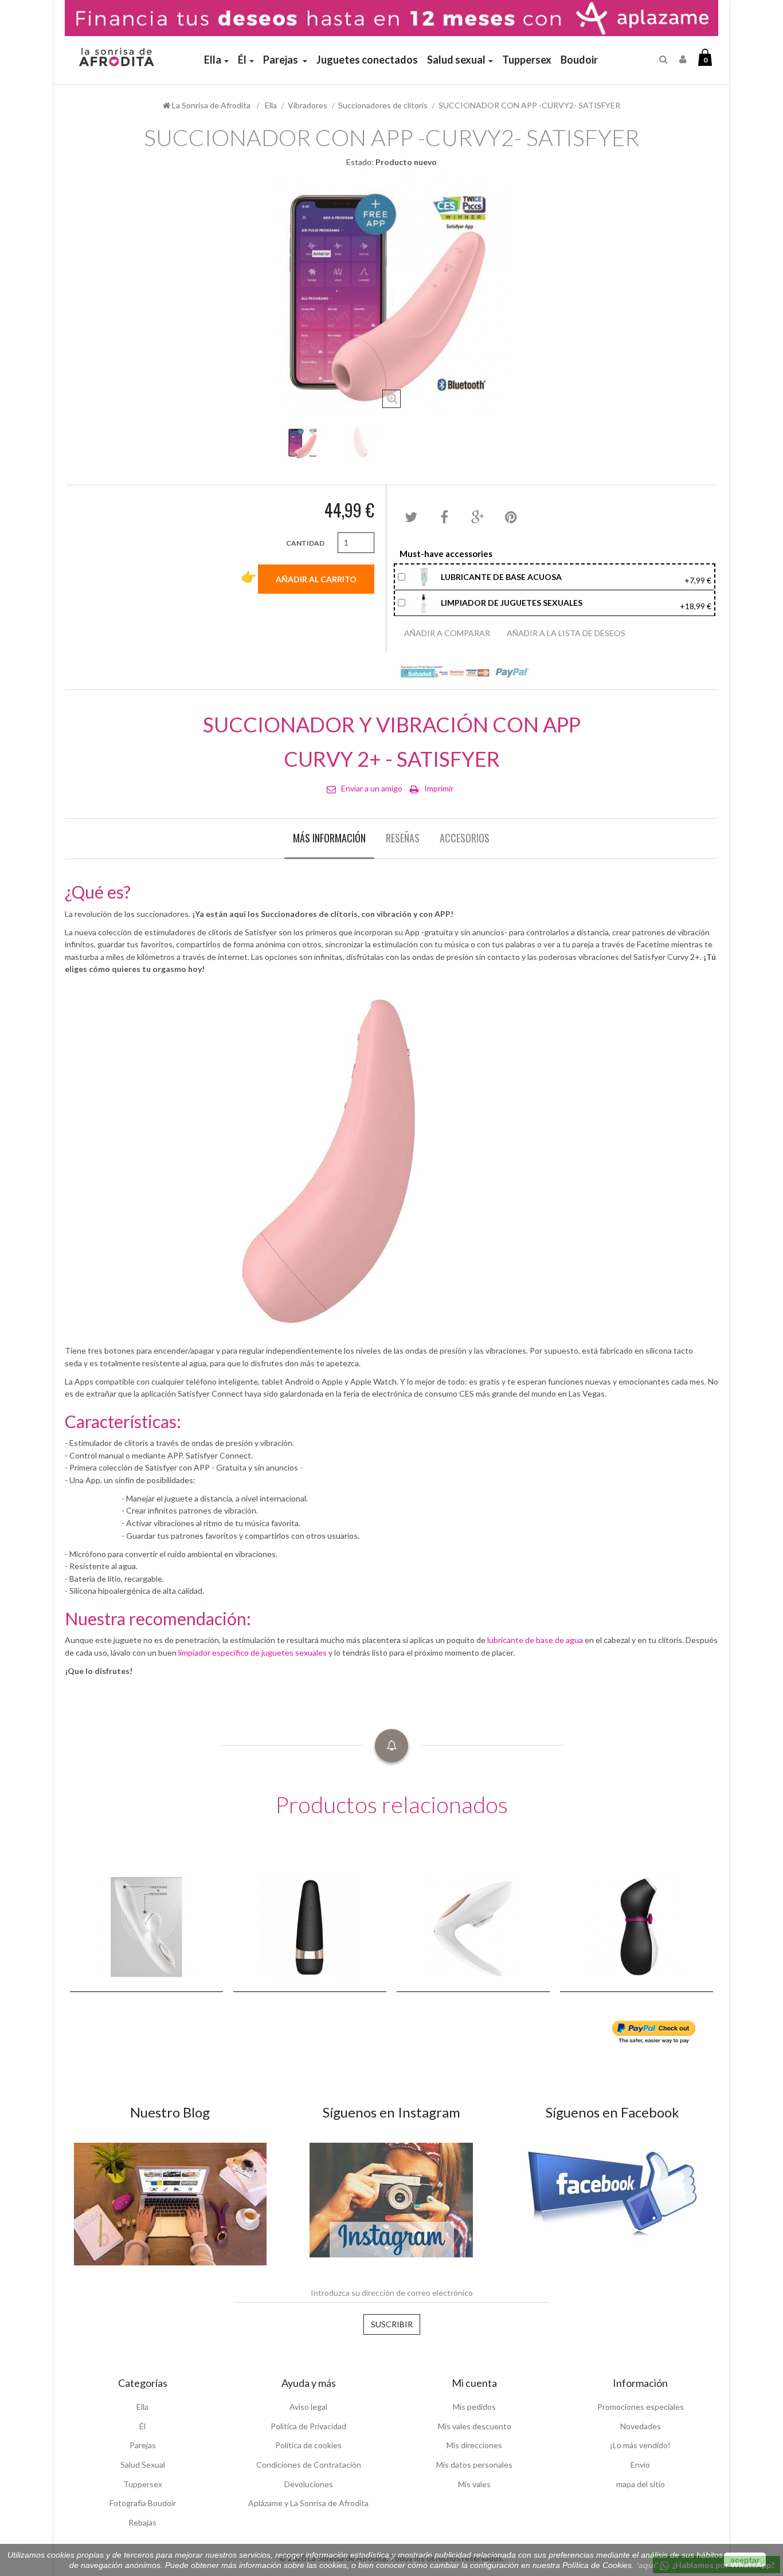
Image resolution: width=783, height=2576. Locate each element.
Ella (142, 2407)
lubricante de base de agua (535, 1640)
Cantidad (305, 543)
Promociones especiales (641, 2407)
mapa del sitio (641, 2484)
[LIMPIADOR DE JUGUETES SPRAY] (425, 601)
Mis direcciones (474, 2445)
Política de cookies (308, 2445)
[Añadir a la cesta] (162, 1958)
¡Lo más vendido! (640, 2445)
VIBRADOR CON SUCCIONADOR (233, 1940)
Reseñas (403, 838)
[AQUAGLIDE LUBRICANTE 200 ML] (425, 576)
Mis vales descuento (475, 2426)
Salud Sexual (143, 2465)
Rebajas (142, 2522)
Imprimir (439, 788)
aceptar (745, 2560)
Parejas (143, 2445)
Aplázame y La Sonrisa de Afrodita (308, 2503)
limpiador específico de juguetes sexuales (252, 1652)
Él (142, 2426)
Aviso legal (308, 2407)
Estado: (360, 162)
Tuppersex (143, 2484)
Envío (640, 2465)
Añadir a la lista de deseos (566, 633)
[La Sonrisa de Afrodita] (115, 52)
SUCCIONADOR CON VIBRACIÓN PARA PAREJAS (569, 1934)
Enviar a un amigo (372, 788)
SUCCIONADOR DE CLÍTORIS (75, 1940)
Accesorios (465, 838)
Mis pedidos (474, 2407)
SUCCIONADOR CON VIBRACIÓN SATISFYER (409, 1940)
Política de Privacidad (308, 2426)
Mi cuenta (474, 2383)
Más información (329, 838)
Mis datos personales (474, 2465)
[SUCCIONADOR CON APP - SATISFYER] (303, 443)
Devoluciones (309, 2484)
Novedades (641, 2426)
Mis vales (474, 2484)
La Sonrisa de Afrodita (210, 105)
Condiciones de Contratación (309, 2465)
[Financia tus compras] (391, 17)
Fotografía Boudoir (143, 2503)
